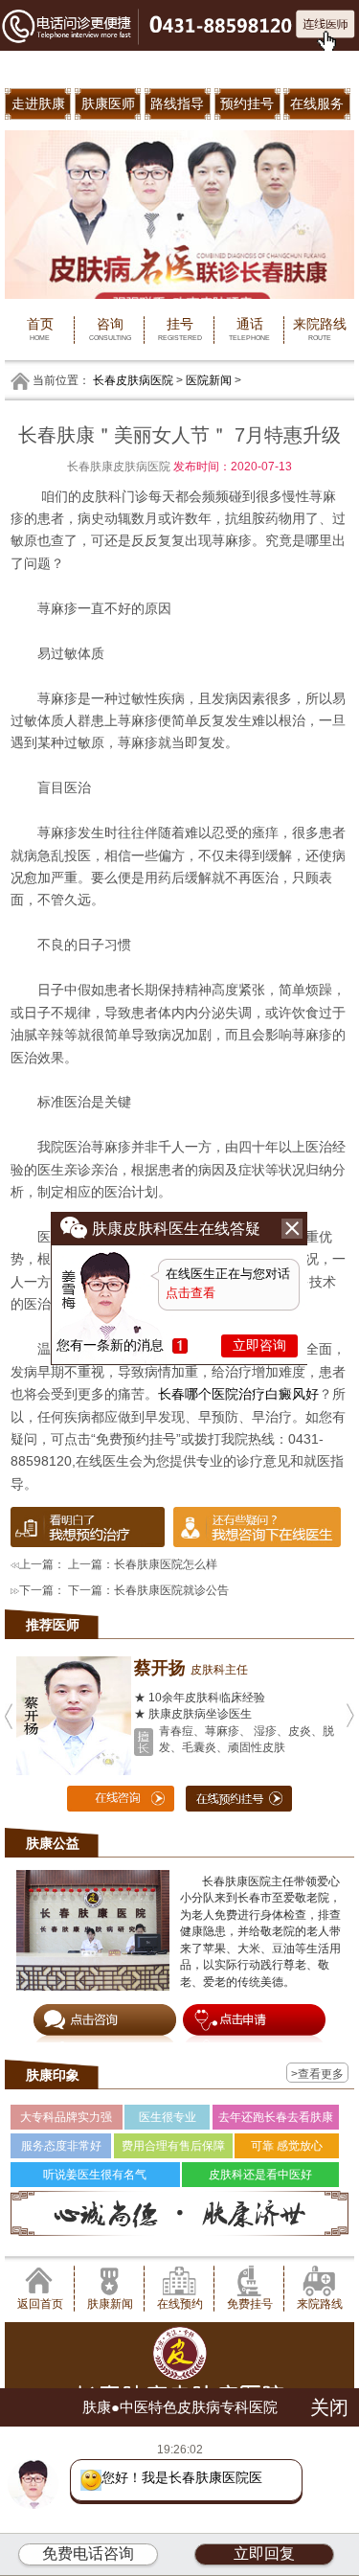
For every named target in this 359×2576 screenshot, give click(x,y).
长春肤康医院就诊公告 (171, 1590)
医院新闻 (209, 380)
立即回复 (264, 2553)
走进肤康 (38, 103)
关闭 (329, 2402)
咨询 (110, 329)
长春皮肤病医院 (133, 380)
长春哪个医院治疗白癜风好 (238, 1394)
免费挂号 (250, 2303)
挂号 (180, 329)
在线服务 (317, 103)
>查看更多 (317, 2074)
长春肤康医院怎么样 (166, 1564)
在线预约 (180, 2303)
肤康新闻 (110, 2303)
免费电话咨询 (88, 2553)
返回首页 (40, 2303)
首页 (40, 329)
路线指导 (177, 103)
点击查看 (191, 1293)
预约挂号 (247, 103)
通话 (249, 329)
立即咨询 (259, 1345)
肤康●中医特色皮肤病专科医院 (180, 2401)
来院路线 (320, 329)
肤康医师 (108, 103)
